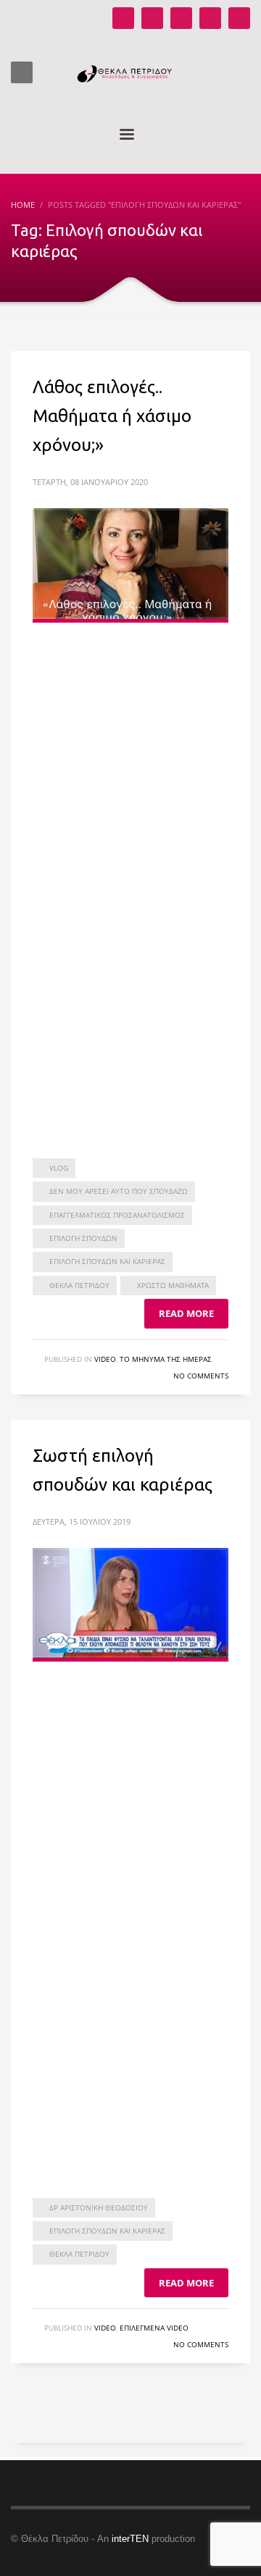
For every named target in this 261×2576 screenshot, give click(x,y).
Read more (186, 1313)
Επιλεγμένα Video (154, 2328)
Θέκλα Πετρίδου (79, 1285)
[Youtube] (123, 18)
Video (105, 1359)
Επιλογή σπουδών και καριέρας (107, 1261)
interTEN (130, 2539)
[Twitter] (210, 18)
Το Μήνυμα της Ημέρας (166, 1359)
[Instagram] (152, 18)
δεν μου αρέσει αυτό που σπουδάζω (119, 1191)
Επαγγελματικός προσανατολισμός (117, 1215)
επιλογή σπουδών (83, 1238)
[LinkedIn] (239, 18)
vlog (59, 1168)
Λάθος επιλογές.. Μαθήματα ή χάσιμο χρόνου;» (112, 416)
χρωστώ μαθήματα (173, 1285)
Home (23, 205)
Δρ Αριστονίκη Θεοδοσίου (99, 2207)
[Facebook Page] (181, 18)
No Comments (201, 1376)
